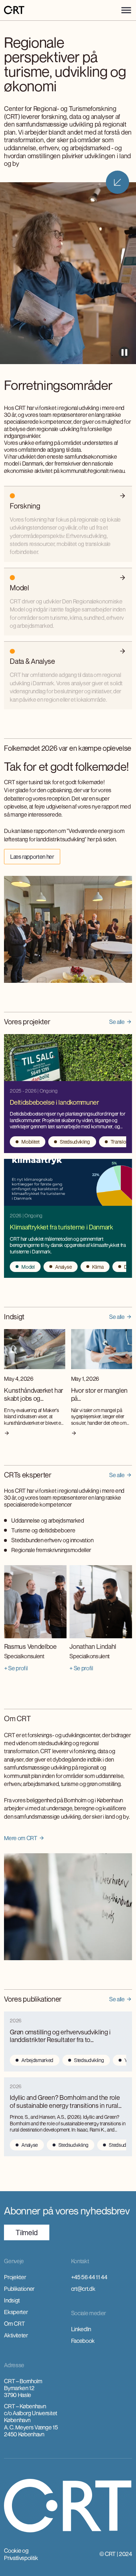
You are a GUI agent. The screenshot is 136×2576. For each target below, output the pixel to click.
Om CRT (14, 2324)
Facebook (83, 2341)
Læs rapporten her (32, 857)
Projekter (15, 2277)
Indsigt (12, 2300)
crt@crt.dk (83, 2289)
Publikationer (19, 2289)
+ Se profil (16, 1668)
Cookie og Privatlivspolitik (21, 2554)
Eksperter (16, 2312)
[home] (14, 10)
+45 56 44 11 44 (89, 2277)
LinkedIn (81, 2329)
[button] (126, 10)
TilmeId (27, 2232)
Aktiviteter (16, 2335)
